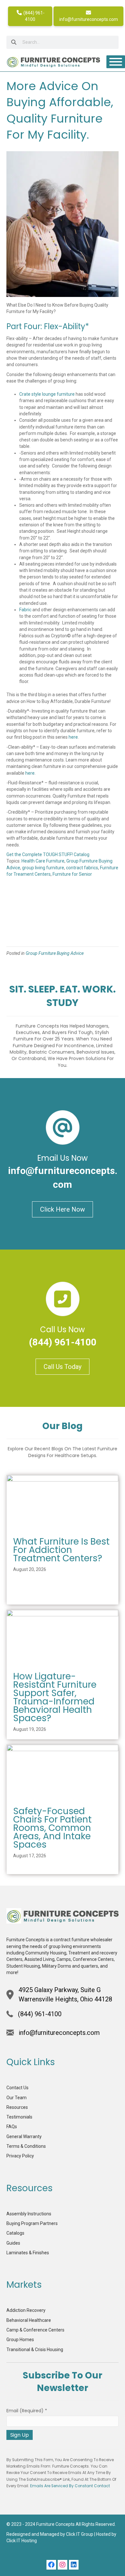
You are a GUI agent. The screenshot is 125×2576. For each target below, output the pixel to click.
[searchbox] (63, 42)
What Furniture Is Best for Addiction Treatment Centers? (61, 1550)
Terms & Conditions (26, 2146)
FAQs (12, 2127)
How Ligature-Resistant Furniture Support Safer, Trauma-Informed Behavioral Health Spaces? (55, 1697)
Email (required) (27, 2411)
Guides (13, 2243)
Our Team (17, 2098)
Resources (17, 2107)
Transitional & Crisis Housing (35, 2350)
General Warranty (24, 2137)
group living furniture (43, 868)
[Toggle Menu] (116, 62)
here (73, 737)
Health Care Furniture (43, 861)
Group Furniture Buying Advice (55, 953)
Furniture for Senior (72, 874)
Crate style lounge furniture (47, 394)
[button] (51, 2565)
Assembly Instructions (29, 2214)
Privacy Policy (20, 2156)
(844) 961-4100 (33, 16)
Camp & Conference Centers (35, 2330)
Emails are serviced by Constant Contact (70, 2486)
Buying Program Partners (32, 2223)
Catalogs (15, 2233)
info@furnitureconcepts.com (89, 19)
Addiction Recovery (26, 2310)
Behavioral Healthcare (29, 2320)
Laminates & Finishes (28, 2253)
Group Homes (20, 2340)
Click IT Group (80, 2534)
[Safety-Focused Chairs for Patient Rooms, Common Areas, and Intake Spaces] (63, 1772)
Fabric (25, 610)
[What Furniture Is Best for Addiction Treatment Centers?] (63, 1503)
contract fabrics (82, 868)
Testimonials (19, 2117)
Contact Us (17, 2088)
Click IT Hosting (22, 2541)
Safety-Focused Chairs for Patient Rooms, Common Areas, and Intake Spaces (52, 1828)
